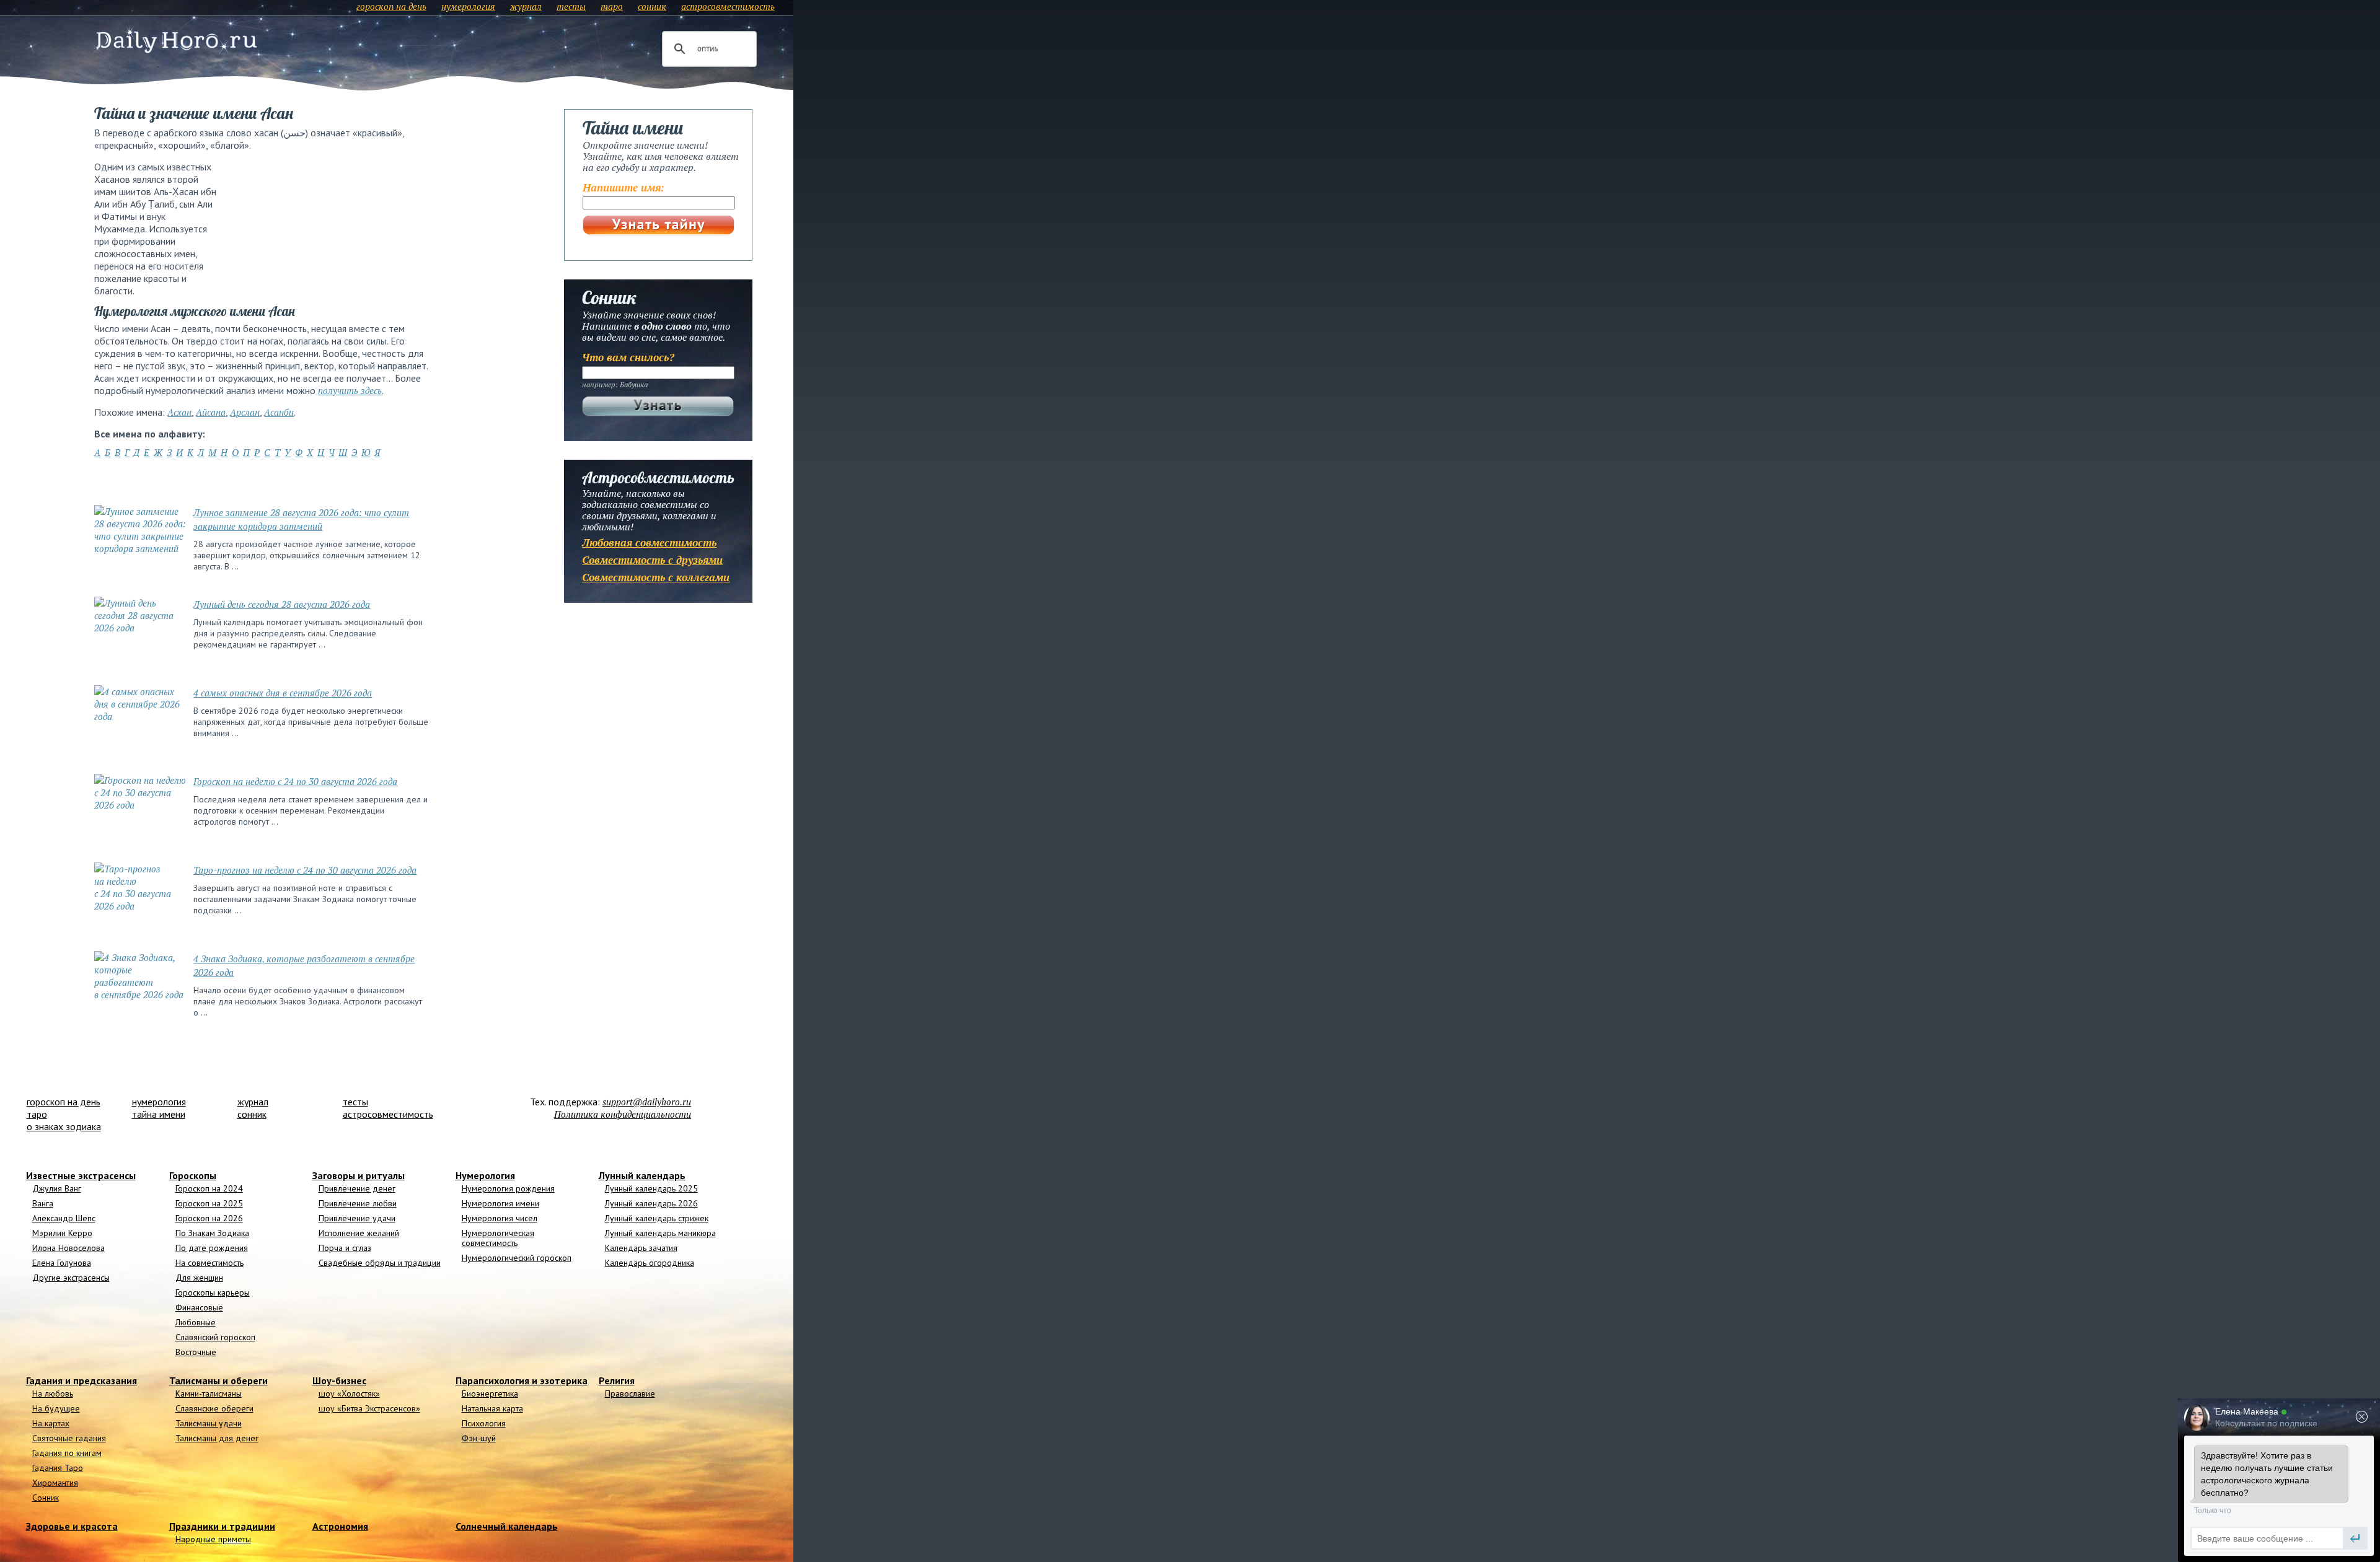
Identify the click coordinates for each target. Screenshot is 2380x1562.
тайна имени (159, 1114)
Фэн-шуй (479, 1438)
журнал (526, 6)
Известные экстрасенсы (81, 1175)
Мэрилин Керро (62, 1233)
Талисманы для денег (217, 1438)
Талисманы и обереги (218, 1380)
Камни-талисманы (209, 1393)
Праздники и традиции (222, 1526)
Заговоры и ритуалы (359, 1175)
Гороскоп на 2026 (209, 1218)
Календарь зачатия (641, 1248)
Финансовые (199, 1307)
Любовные (196, 1322)
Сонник (46, 1498)
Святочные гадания (69, 1438)
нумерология (468, 6)
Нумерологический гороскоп (517, 1258)
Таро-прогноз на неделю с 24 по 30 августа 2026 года (305, 870)
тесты (571, 6)
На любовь (53, 1393)
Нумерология (485, 1175)
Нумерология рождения (508, 1188)
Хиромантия (55, 1483)
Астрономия (340, 1526)
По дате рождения (212, 1248)
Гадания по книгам (67, 1453)
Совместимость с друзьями (652, 560)
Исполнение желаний (359, 1233)
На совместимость (209, 1263)
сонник (652, 6)
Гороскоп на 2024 (209, 1188)
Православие (630, 1393)
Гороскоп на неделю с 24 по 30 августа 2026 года (295, 781)
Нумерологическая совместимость (498, 1238)
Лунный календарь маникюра (660, 1233)
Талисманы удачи (209, 1423)
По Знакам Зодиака (212, 1233)
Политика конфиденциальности (623, 1114)
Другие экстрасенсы (71, 1278)
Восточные (196, 1352)
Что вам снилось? (628, 357)
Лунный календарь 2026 (651, 1203)
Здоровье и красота (72, 1526)
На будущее (56, 1408)
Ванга (43, 1203)
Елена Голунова (62, 1263)
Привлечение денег (357, 1188)
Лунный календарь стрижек (657, 1218)
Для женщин (199, 1278)
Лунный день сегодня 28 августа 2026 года (282, 604)
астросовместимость (728, 6)
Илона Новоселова (68, 1248)
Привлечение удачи (357, 1218)
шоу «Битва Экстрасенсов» (369, 1408)
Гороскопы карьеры (213, 1292)
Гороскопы (193, 1175)
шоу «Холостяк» (349, 1393)
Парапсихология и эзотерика (522, 1380)
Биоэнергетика (490, 1393)
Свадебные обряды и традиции (380, 1263)
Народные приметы (213, 1539)
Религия (617, 1380)
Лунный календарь (642, 1175)
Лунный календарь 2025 (651, 1188)
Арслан (245, 412)
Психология (484, 1423)
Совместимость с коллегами (656, 577)
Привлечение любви (358, 1203)
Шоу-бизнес (339, 1380)
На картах (51, 1423)
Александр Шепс (64, 1218)
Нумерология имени (500, 1203)
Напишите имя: (624, 187)
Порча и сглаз (345, 1248)
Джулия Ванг (57, 1188)
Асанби (279, 412)
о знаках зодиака (64, 1126)
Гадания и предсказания (82, 1380)
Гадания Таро (58, 1468)
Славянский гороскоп (215, 1337)
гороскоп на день (391, 6)
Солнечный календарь (507, 1526)
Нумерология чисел (500, 1218)
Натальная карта (492, 1408)
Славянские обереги (214, 1408)
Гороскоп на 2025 (209, 1203)
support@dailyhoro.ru (647, 1102)
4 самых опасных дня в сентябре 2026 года (283, 693)
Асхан (179, 412)
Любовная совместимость (649, 542)
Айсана (211, 412)
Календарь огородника (650, 1263)
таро (612, 6)
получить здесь (350, 390)
